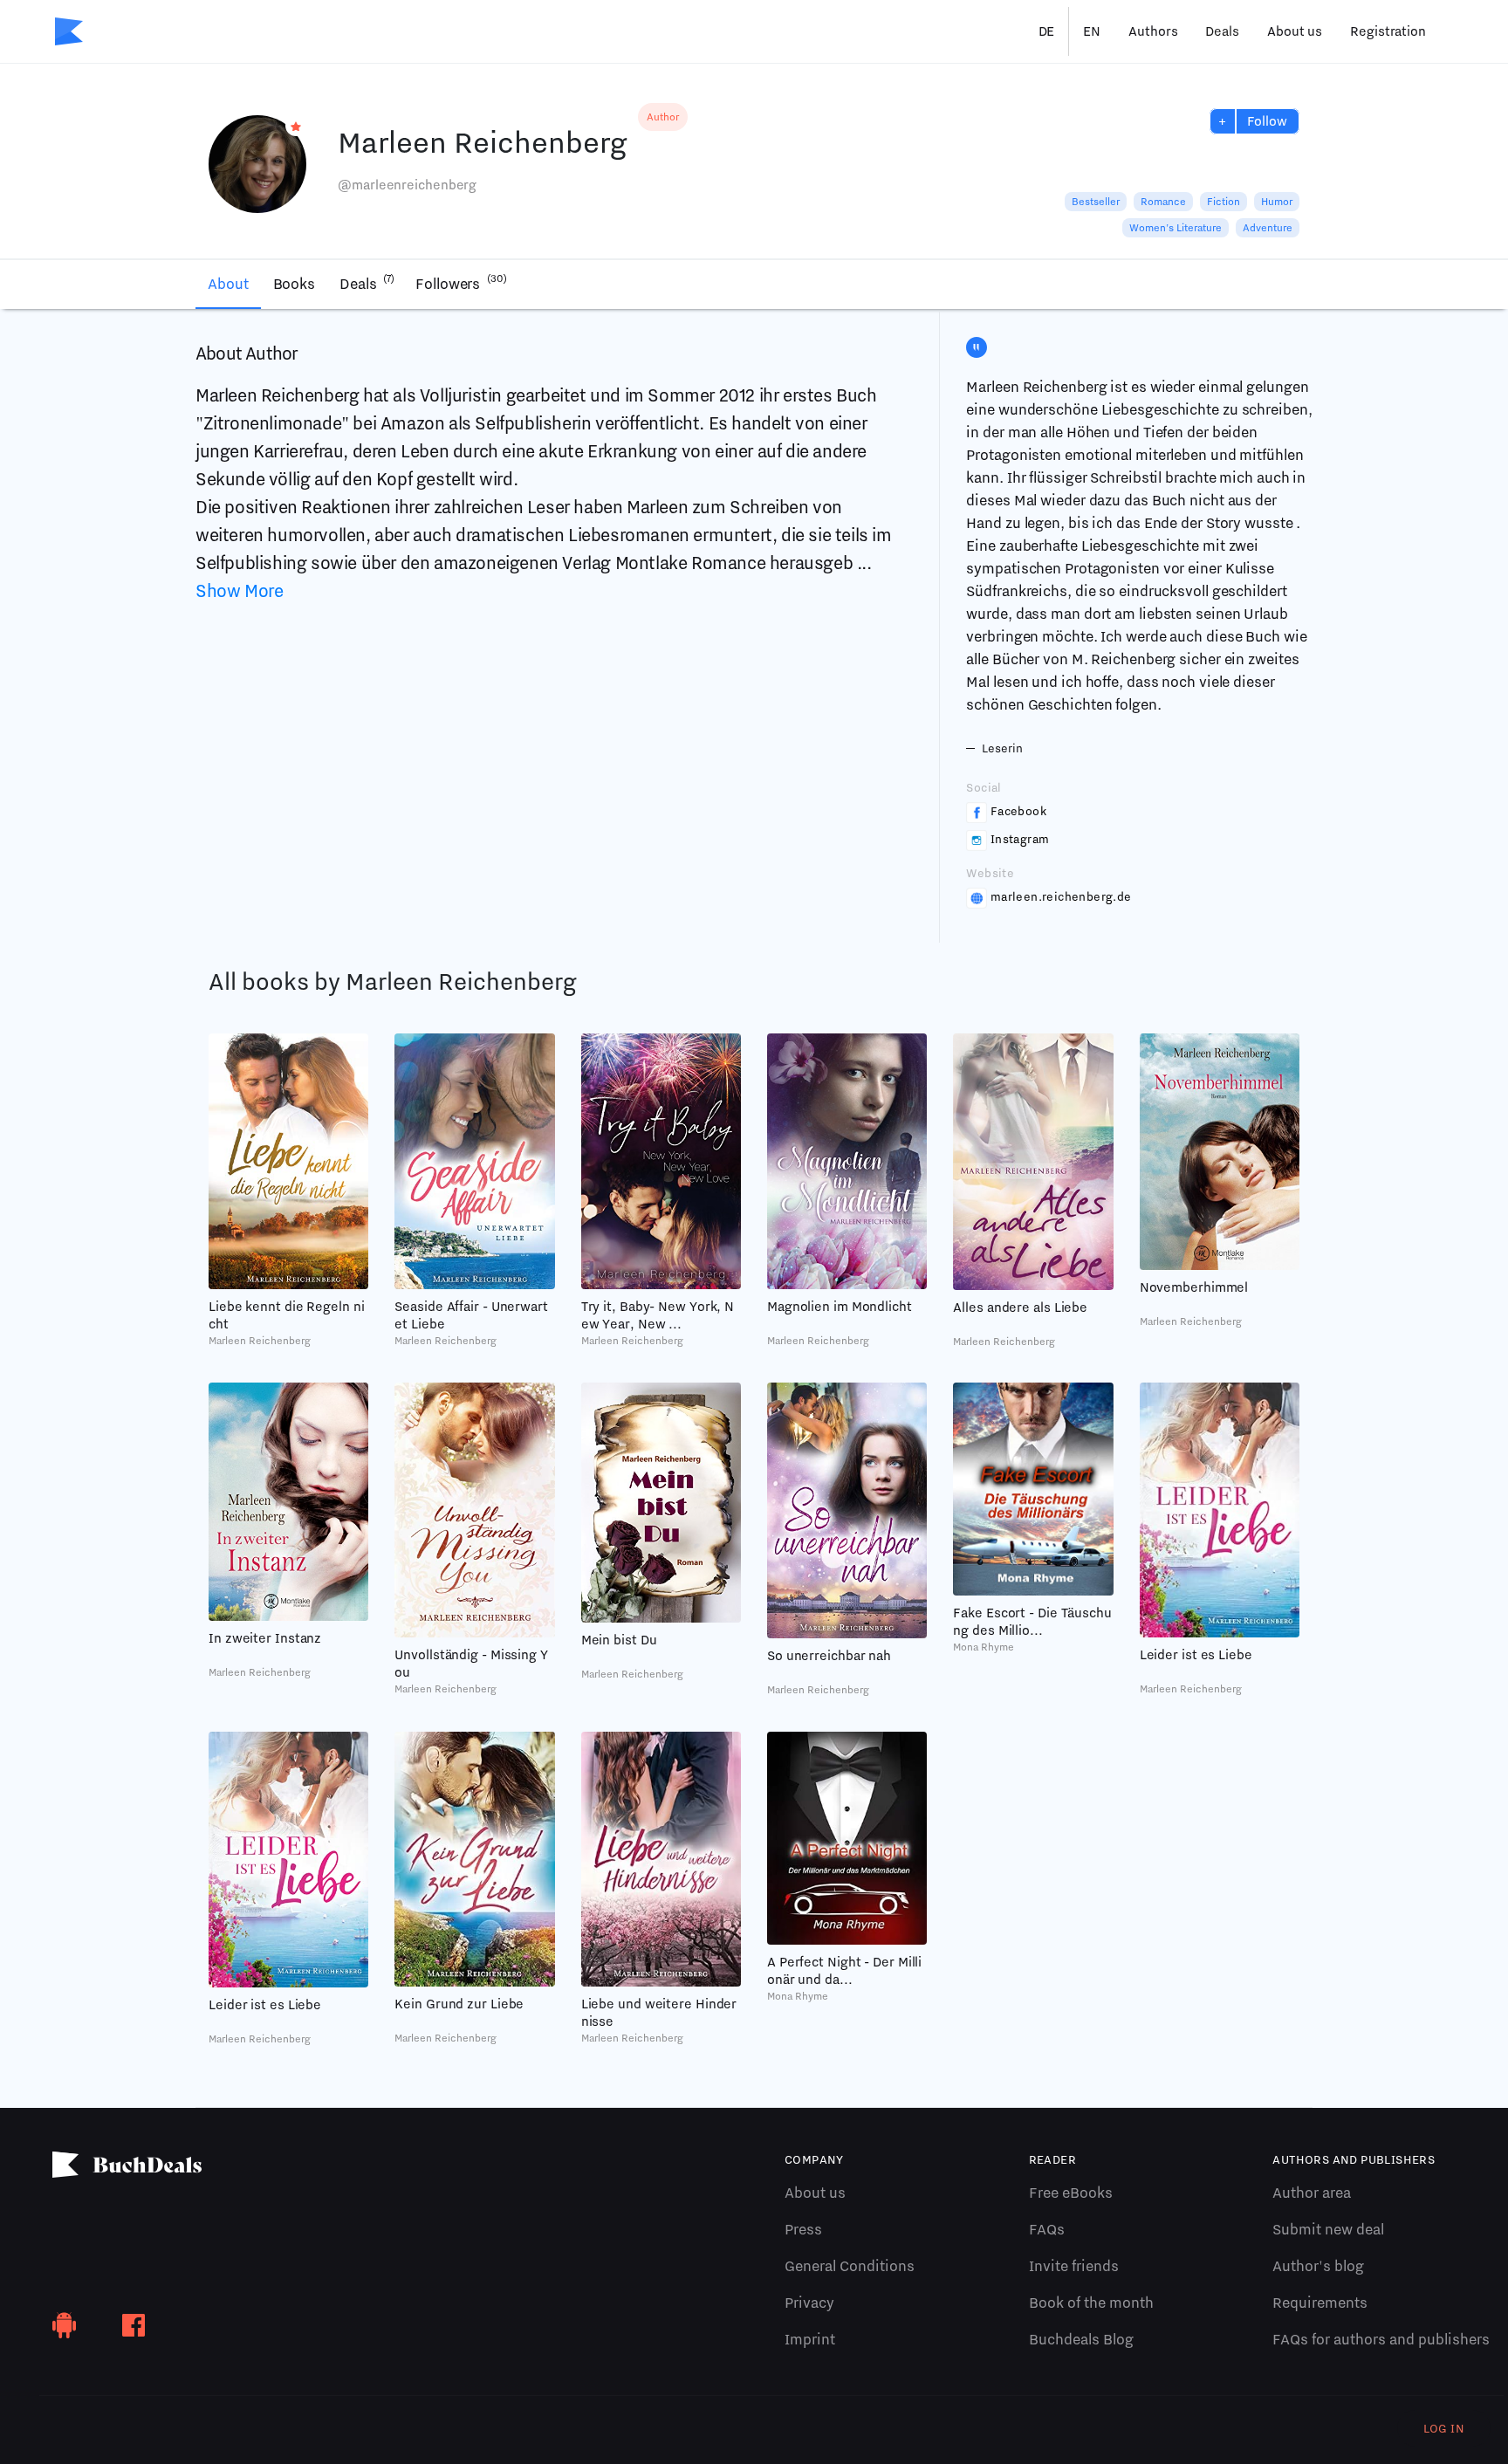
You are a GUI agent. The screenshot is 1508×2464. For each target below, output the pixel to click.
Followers (461, 282)
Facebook (1018, 811)
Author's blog (1318, 2266)
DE (1047, 31)
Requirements (1320, 2303)
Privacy (809, 2303)
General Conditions (850, 2266)
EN (1092, 31)
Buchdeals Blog (1081, 2339)
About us (1295, 31)
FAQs (1047, 2229)
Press (803, 2229)
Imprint (810, 2339)
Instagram (1020, 839)
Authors (1153, 31)
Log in (1444, 2428)
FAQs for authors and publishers (1381, 2339)
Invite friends (1074, 2266)
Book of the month (1091, 2303)
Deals (1222, 31)
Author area (1312, 2193)
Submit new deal (1328, 2229)
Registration (1388, 31)
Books (295, 284)
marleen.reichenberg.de (1061, 896)
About (228, 284)
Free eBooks (1071, 2193)
